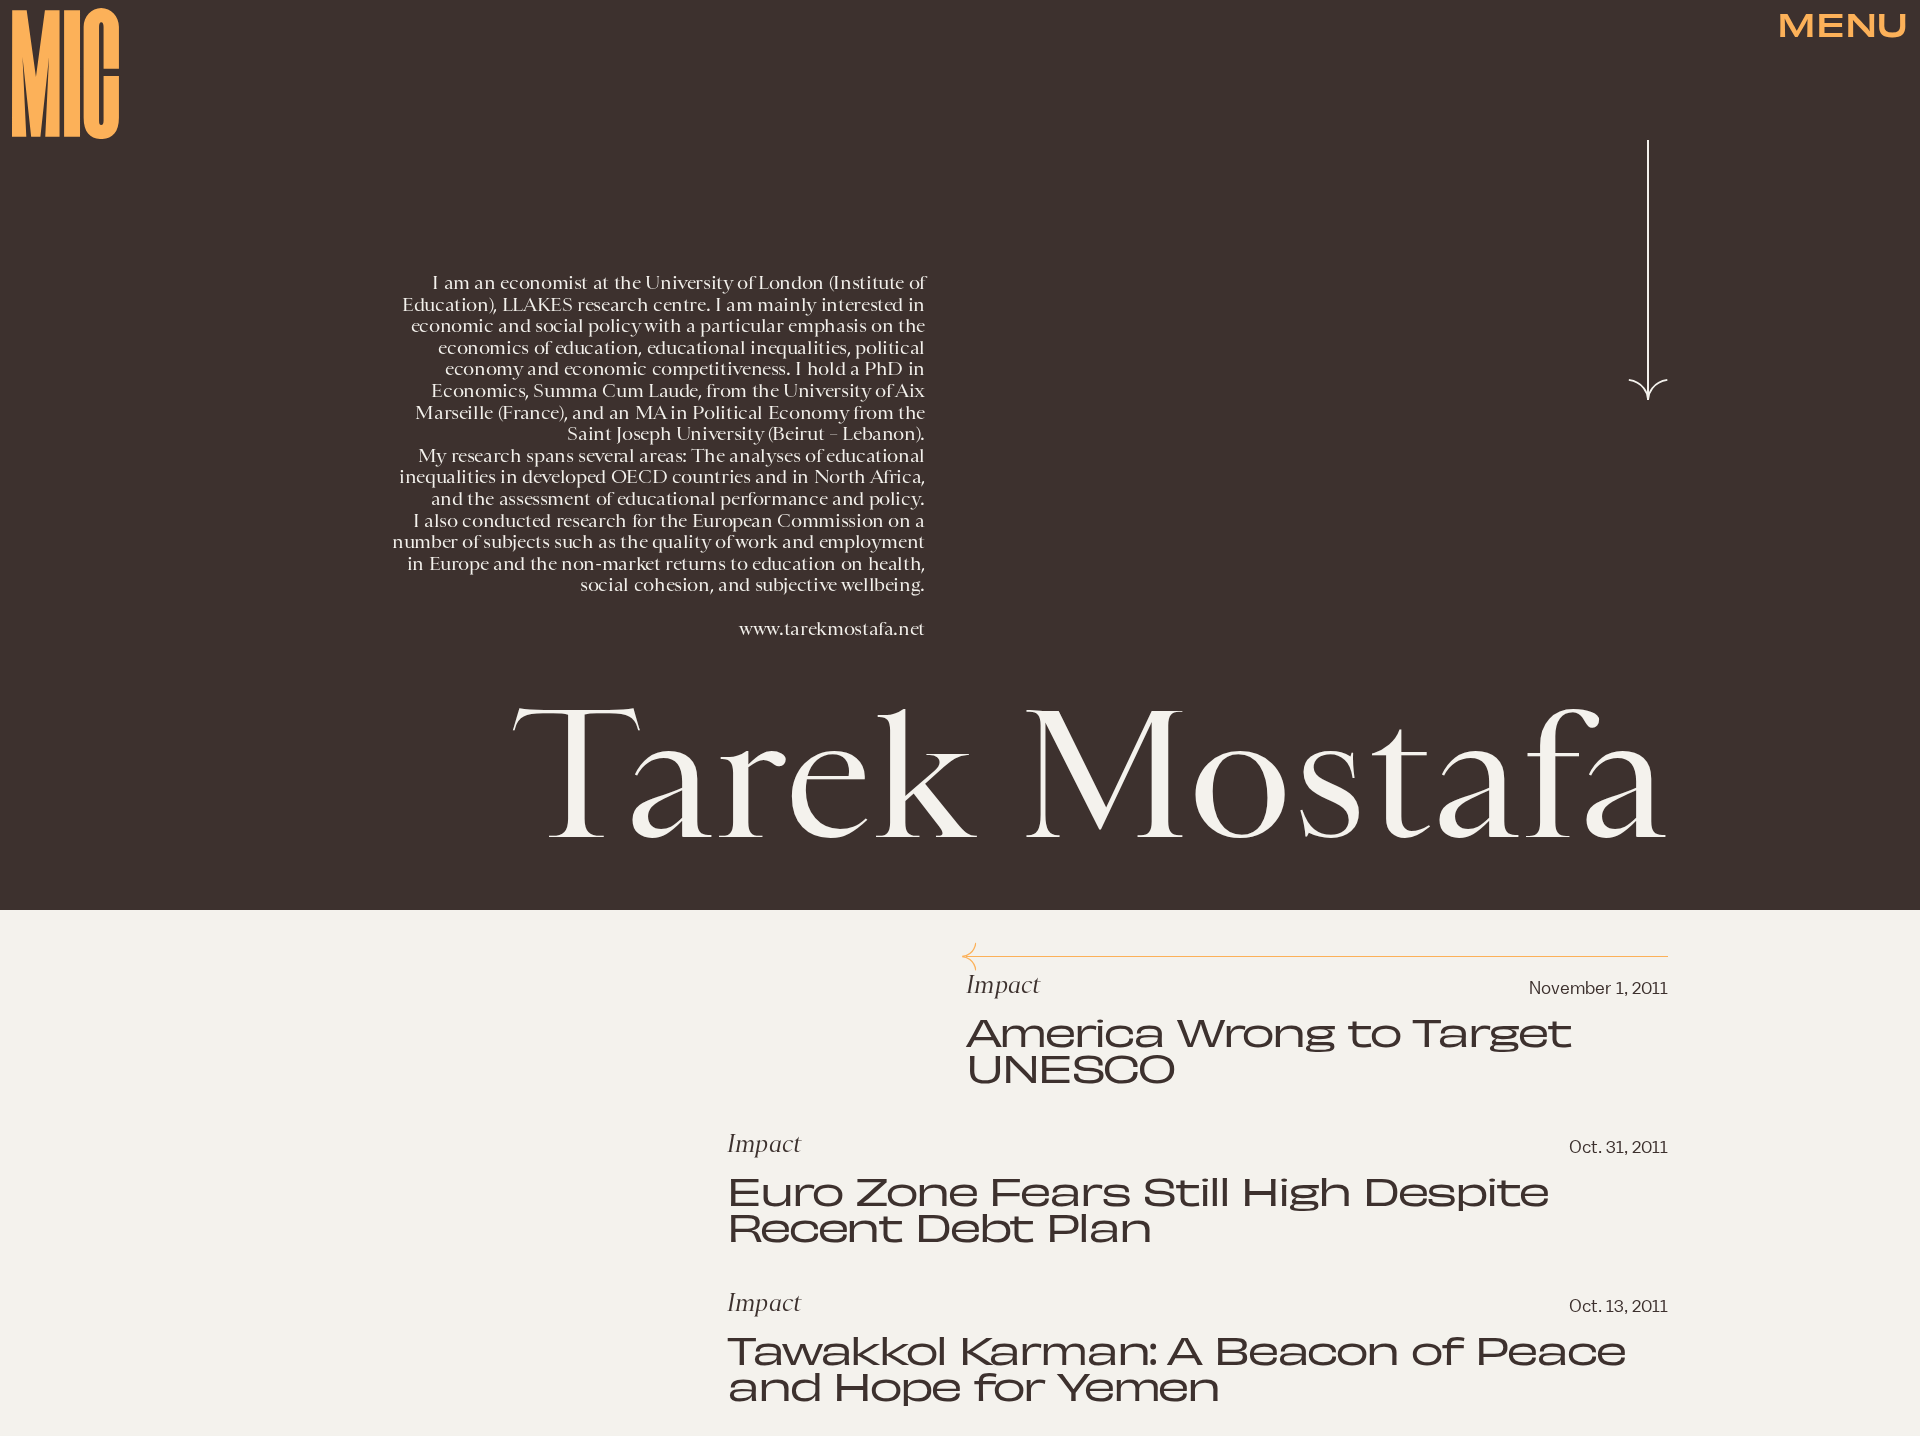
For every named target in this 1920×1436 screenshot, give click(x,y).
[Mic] (65, 73)
